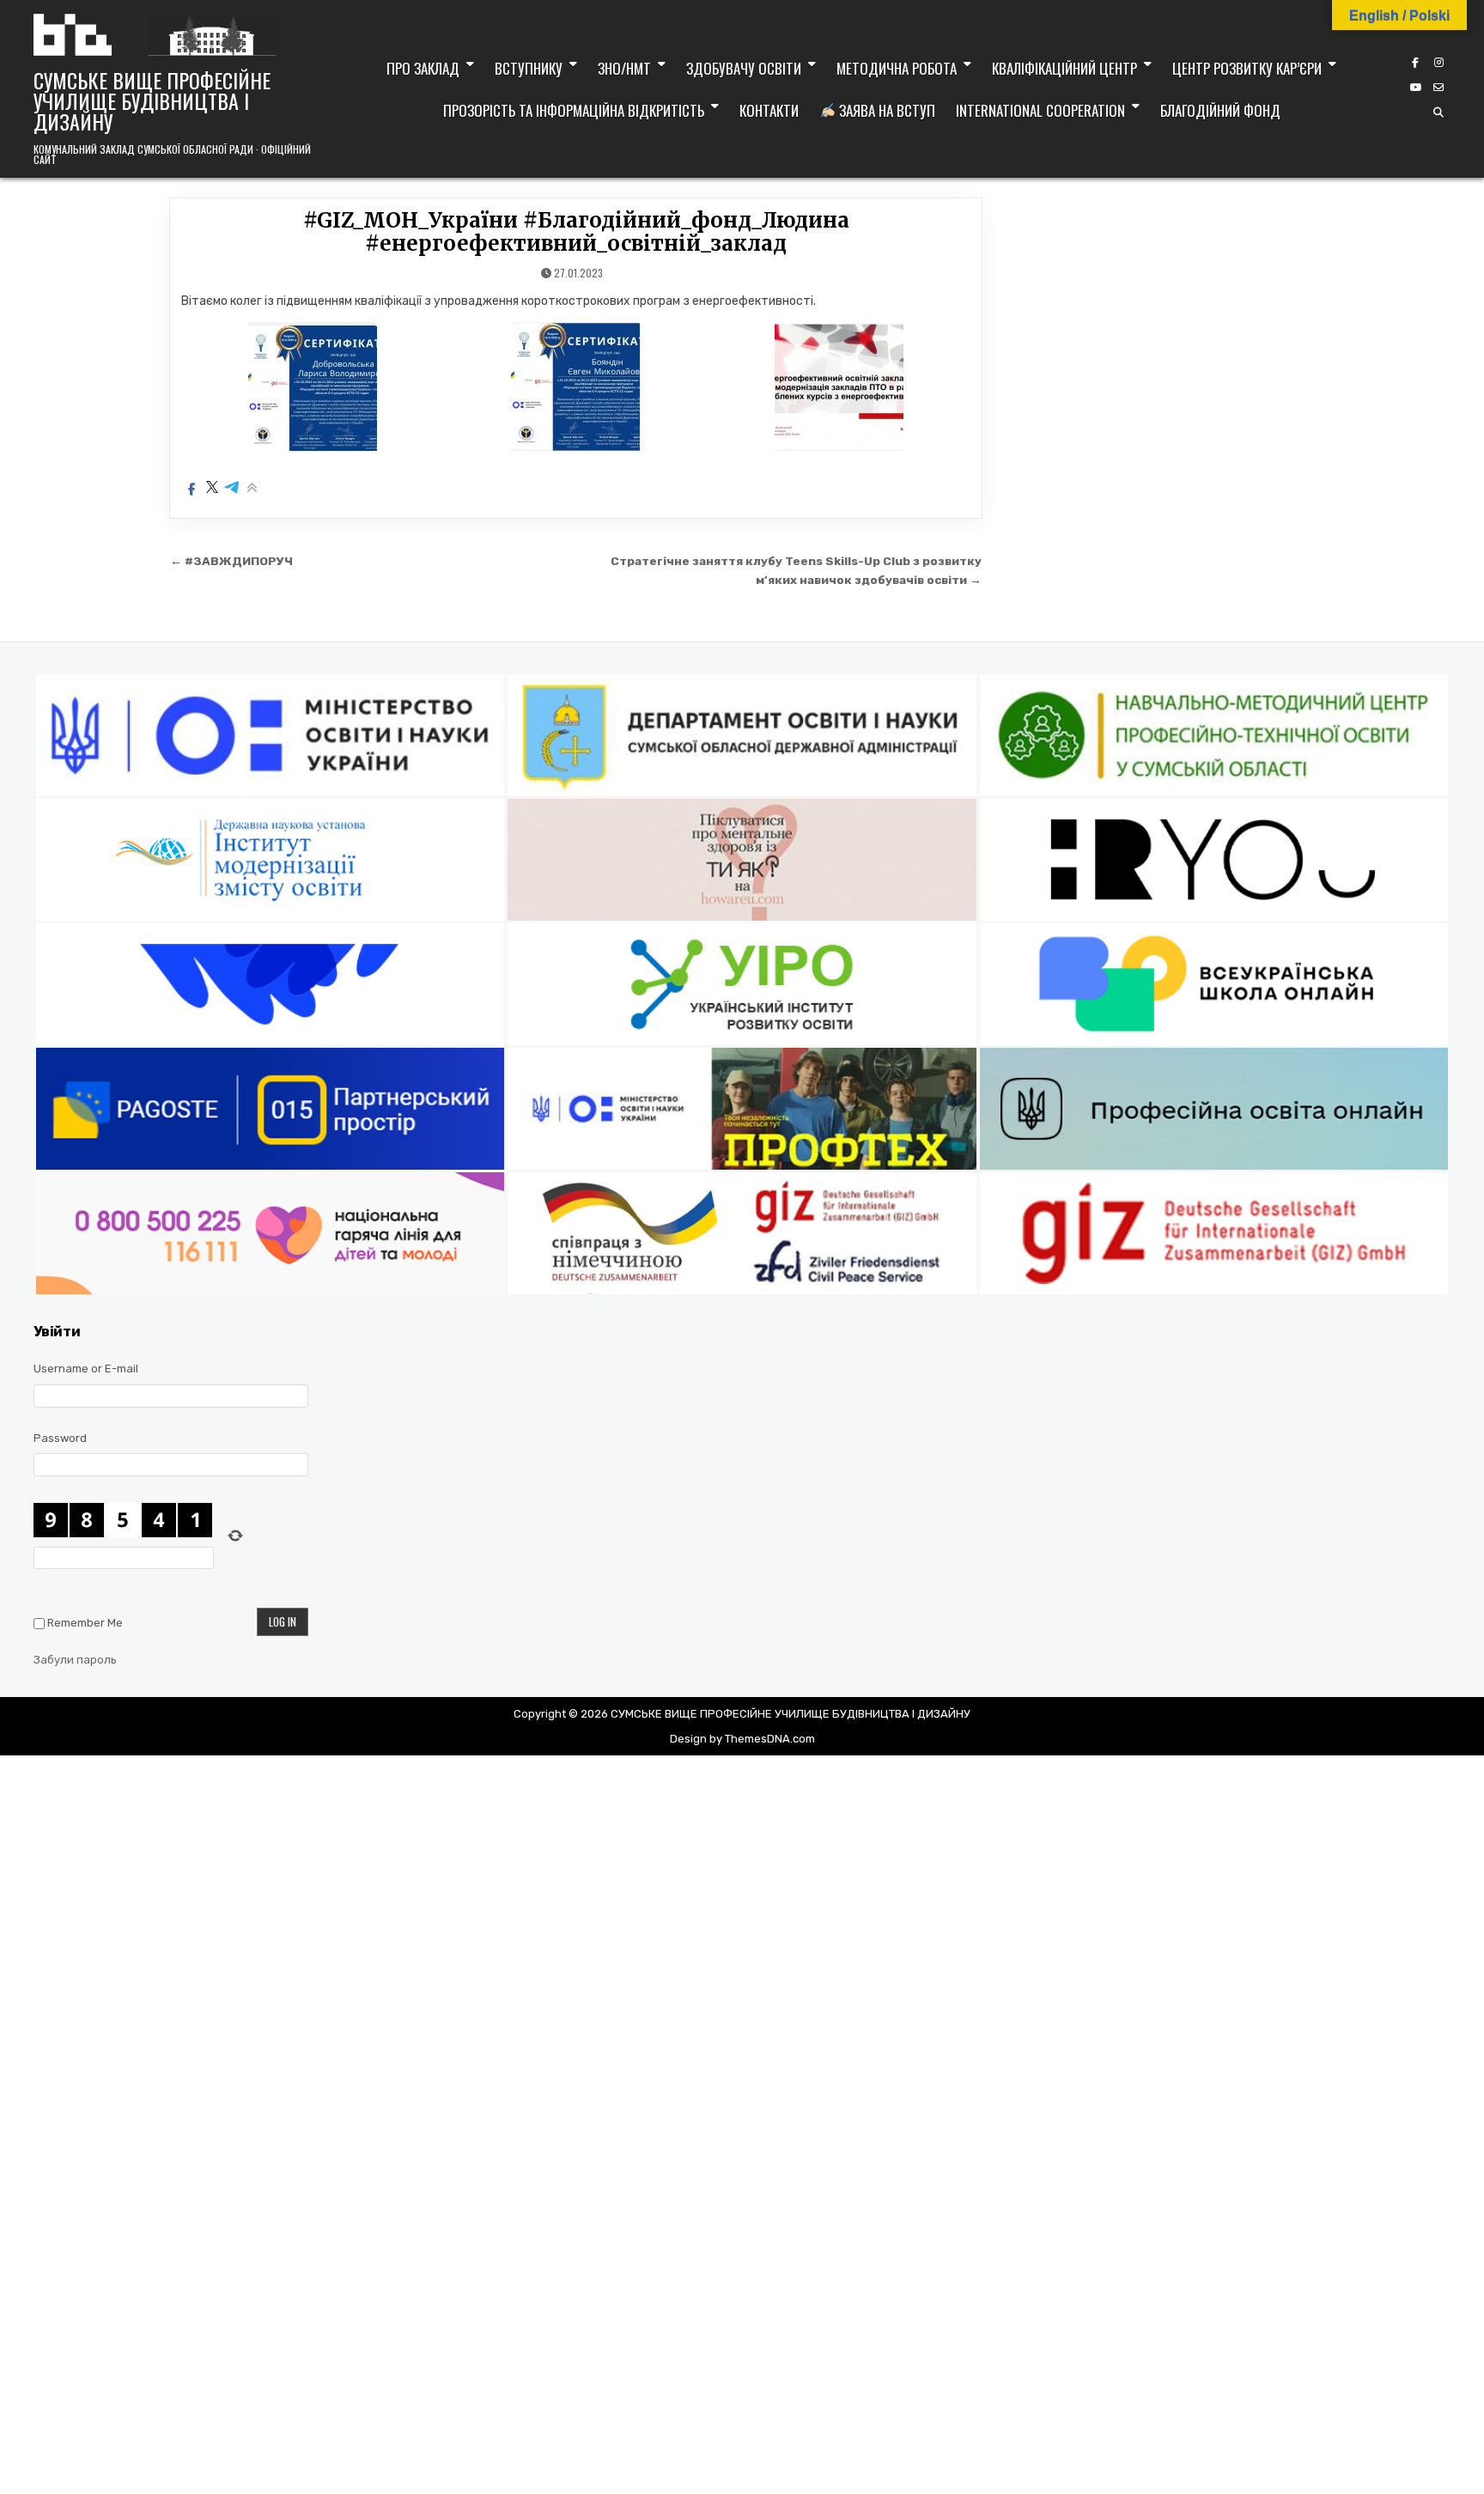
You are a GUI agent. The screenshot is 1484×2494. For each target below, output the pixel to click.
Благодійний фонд (1220, 110)
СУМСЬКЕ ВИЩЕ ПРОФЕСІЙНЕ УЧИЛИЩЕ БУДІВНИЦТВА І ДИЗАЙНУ (152, 100)
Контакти (769, 110)
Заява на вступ (885, 110)
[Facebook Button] (1415, 63)
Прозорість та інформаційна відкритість (574, 110)
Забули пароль (75, 1660)
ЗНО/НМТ (624, 68)
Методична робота (897, 68)
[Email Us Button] (1438, 88)
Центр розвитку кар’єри (1247, 68)
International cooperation (1040, 110)
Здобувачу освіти (744, 68)
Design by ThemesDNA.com (742, 1739)
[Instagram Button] (1438, 63)
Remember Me (85, 1623)
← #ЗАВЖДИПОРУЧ (231, 561)
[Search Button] (1438, 113)
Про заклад (423, 68)
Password (60, 1438)
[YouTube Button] (1415, 88)
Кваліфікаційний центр (1064, 68)
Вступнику (529, 68)
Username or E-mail (86, 1369)
